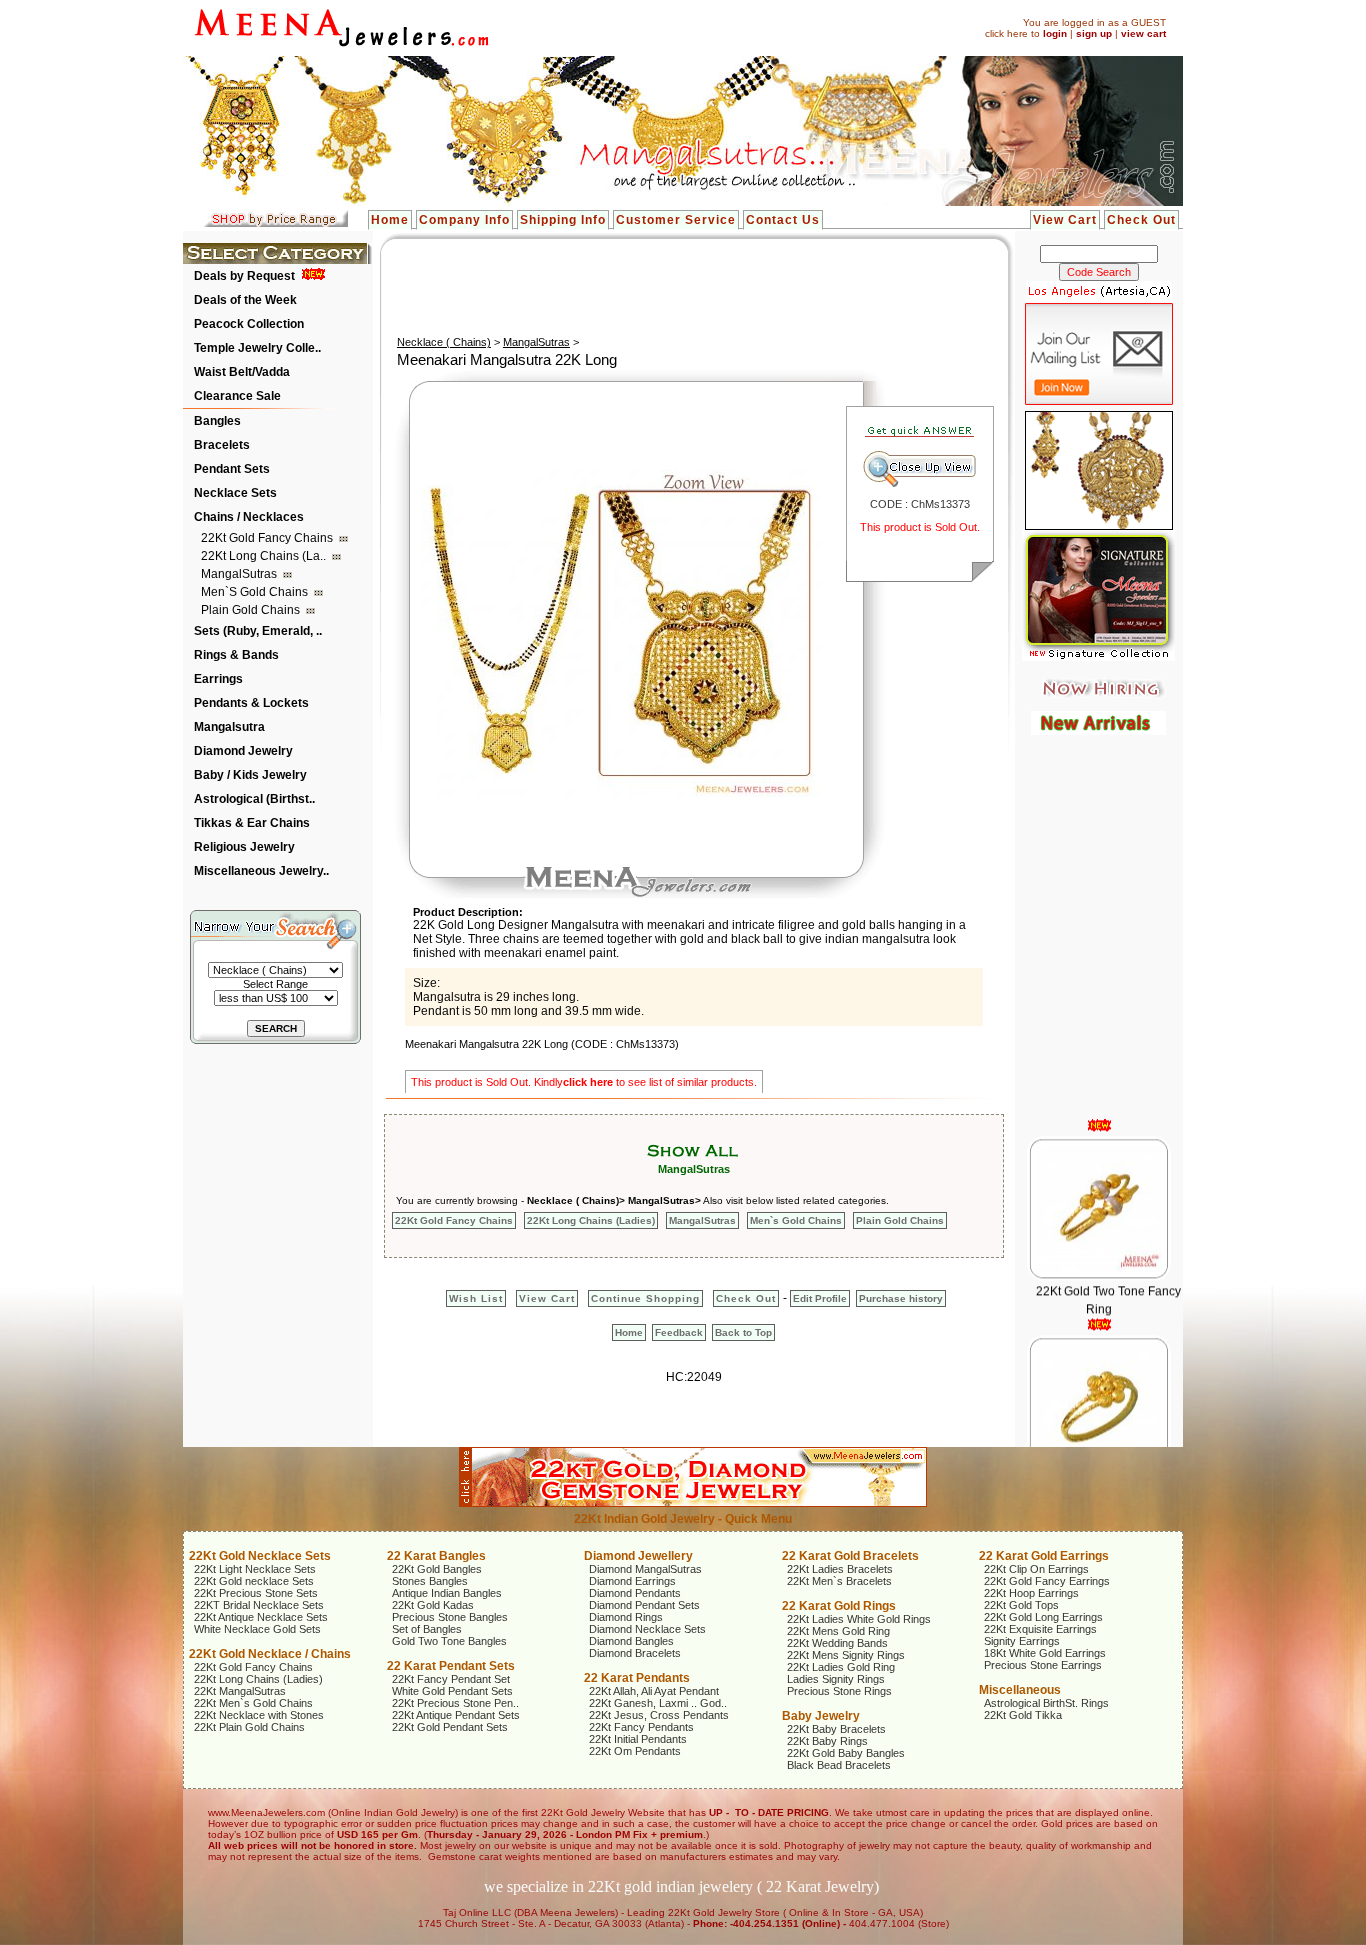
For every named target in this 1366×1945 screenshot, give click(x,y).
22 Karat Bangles (436, 1556)
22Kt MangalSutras (240, 1691)
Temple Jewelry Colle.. (257, 348)
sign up (1094, 33)
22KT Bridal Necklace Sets (259, 1605)
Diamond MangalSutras (645, 1569)
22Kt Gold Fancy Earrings (1047, 1581)
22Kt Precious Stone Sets (256, 1593)
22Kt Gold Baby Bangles (846, 1753)
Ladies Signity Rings (836, 1679)
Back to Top (743, 1332)
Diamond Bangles (631, 1641)
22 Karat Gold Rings (839, 1606)
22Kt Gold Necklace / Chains (270, 1654)
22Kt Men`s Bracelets (839, 1581)
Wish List (476, 1298)
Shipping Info (563, 220)
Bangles (217, 421)
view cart (1143, 33)
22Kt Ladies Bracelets (840, 1569)
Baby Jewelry (821, 1716)
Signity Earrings (1022, 1641)
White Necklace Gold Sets (257, 1629)
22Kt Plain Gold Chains (249, 1727)
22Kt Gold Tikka (1023, 1715)
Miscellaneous (1020, 1690)
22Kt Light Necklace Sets (255, 1569)
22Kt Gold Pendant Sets (450, 1727)
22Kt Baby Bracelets (836, 1729)
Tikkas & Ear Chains (252, 823)
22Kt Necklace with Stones (259, 1715)
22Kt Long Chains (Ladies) (591, 1220)
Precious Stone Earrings (1043, 1665)
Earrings (218, 679)
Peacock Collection (249, 324)
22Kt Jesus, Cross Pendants (659, 1715)
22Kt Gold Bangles (437, 1569)
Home (390, 220)
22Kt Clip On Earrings (1036, 1569)
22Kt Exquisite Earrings (1040, 1629)
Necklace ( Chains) (444, 342)
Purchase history (901, 1298)
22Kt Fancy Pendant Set (451, 1679)
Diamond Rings (626, 1617)
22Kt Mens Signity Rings (846, 1655)
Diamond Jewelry (243, 751)
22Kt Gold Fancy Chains (268, 538)
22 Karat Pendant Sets (451, 1666)
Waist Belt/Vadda (242, 372)
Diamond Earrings (632, 1581)
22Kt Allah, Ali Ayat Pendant (654, 1691)
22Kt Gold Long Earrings (1043, 1617)
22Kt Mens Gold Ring (838, 1631)
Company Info (464, 220)
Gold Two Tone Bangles (449, 1641)
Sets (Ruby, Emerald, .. (258, 631)
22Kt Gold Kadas (433, 1605)
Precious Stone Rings (839, 1691)
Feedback (679, 1332)
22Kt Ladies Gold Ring (841, 1667)
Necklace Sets (235, 493)
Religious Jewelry (244, 847)
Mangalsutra (229, 727)
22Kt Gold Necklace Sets (260, 1556)
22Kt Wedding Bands (837, 1643)
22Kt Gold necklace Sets (254, 1581)
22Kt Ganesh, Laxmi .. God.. (658, 1703)
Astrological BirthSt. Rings (1046, 1703)
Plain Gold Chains (252, 610)
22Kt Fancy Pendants (641, 1727)
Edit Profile (820, 1298)
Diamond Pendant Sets (644, 1605)
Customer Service (676, 220)
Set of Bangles (427, 1629)
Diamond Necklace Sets (647, 1629)
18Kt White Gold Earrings (1045, 1653)
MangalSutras (240, 574)
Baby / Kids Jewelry (250, 775)
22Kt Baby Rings (827, 1741)
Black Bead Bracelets (839, 1765)
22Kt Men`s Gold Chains (253, 1703)
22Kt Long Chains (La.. (265, 556)
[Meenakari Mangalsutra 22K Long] (621, 793)
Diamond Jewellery (638, 1556)
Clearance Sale (237, 396)
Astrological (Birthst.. (254, 799)
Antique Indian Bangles (447, 1593)
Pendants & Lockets (251, 703)
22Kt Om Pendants (635, 1751)
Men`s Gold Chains (256, 592)
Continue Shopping (645, 1298)
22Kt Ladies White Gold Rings (859, 1619)
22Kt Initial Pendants (638, 1739)
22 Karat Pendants (637, 1678)
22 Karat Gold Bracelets (850, 1556)
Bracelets (222, 445)
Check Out (1141, 220)
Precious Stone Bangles (450, 1617)
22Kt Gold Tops (1021, 1605)
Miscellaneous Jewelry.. (261, 871)
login (1055, 33)
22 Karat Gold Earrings (1044, 1556)
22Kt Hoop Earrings (1031, 1593)
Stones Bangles (430, 1581)
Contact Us (783, 220)
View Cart (1065, 220)
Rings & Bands (236, 655)
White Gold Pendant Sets (452, 1691)
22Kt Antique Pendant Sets (456, 1715)
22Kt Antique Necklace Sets (261, 1617)
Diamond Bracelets (635, 1653)
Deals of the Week (245, 300)
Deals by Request (244, 276)
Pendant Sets (232, 469)
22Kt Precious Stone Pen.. (455, 1703)
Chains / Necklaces (249, 517)
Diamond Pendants (635, 1593)
